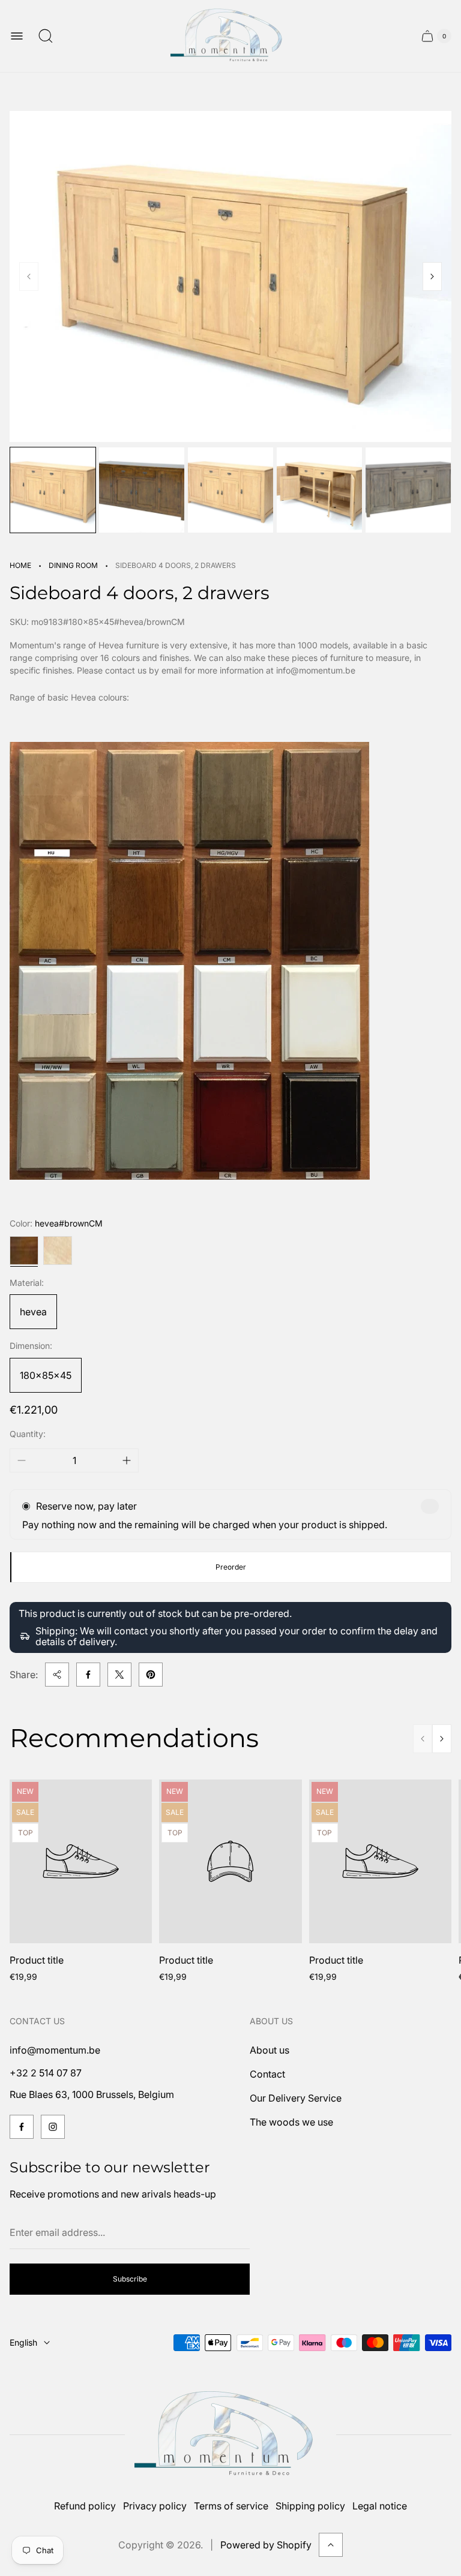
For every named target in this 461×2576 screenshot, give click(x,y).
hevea (33, 1312)
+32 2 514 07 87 (46, 2073)
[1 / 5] (53, 490)
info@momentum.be (55, 2050)
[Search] (46, 36)
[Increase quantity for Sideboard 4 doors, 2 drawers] (127, 1460)
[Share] (57, 1675)
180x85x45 (46, 1375)
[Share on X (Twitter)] (119, 1675)
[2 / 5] (142, 490)
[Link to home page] (230, 2435)
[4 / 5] (319, 490)
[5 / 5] (408, 490)
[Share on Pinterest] (151, 1675)
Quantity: (28, 1434)
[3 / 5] (230, 490)
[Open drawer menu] (17, 36)
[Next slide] (432, 276)
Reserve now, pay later (86, 1506)
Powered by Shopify (266, 2545)
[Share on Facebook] (88, 1675)
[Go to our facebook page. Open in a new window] (22, 2127)
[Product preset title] (81, 1861)
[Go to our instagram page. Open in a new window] (53, 2127)
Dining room (73, 565)
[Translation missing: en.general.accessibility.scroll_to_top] (331, 2545)
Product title (37, 1960)
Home (20, 565)
